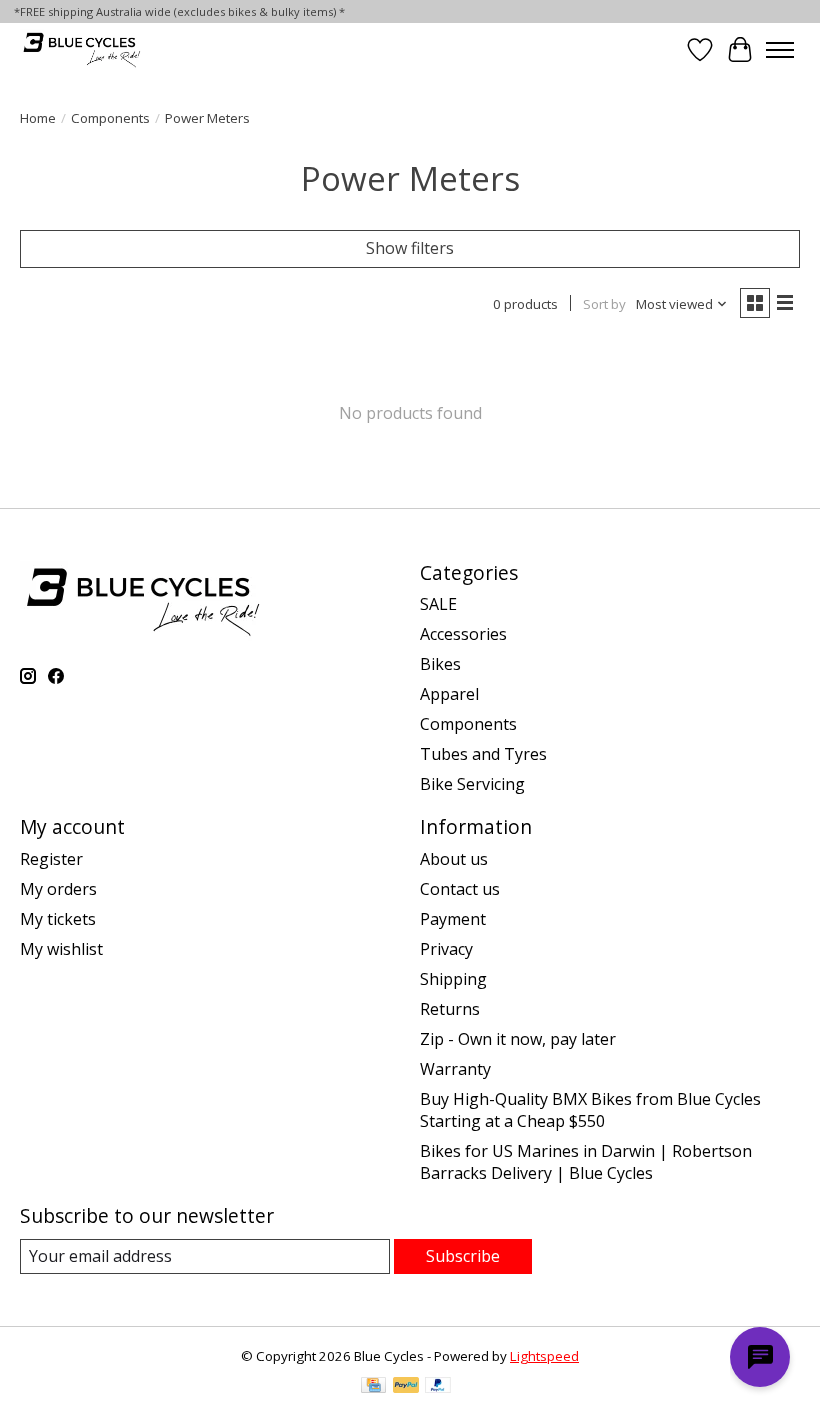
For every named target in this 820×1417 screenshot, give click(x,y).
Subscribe (463, 1256)
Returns (450, 1009)
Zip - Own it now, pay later (518, 1039)
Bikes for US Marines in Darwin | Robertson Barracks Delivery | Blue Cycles (586, 1162)
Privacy (446, 949)
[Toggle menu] (780, 50)
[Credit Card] (373, 1387)
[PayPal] (406, 1387)
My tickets (58, 919)
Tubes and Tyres (483, 754)
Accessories (463, 634)
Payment (453, 919)
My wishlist (61, 949)
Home (38, 118)
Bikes (440, 664)
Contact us (460, 889)
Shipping (453, 979)
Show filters (410, 248)
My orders (58, 889)
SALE (438, 604)
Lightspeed (544, 1356)
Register (51, 859)
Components (110, 118)
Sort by (604, 304)
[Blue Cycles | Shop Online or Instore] (81, 49)
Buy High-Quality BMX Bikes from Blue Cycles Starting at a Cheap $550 (590, 1110)
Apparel (449, 694)
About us (454, 859)
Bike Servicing (472, 784)
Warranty (455, 1069)
